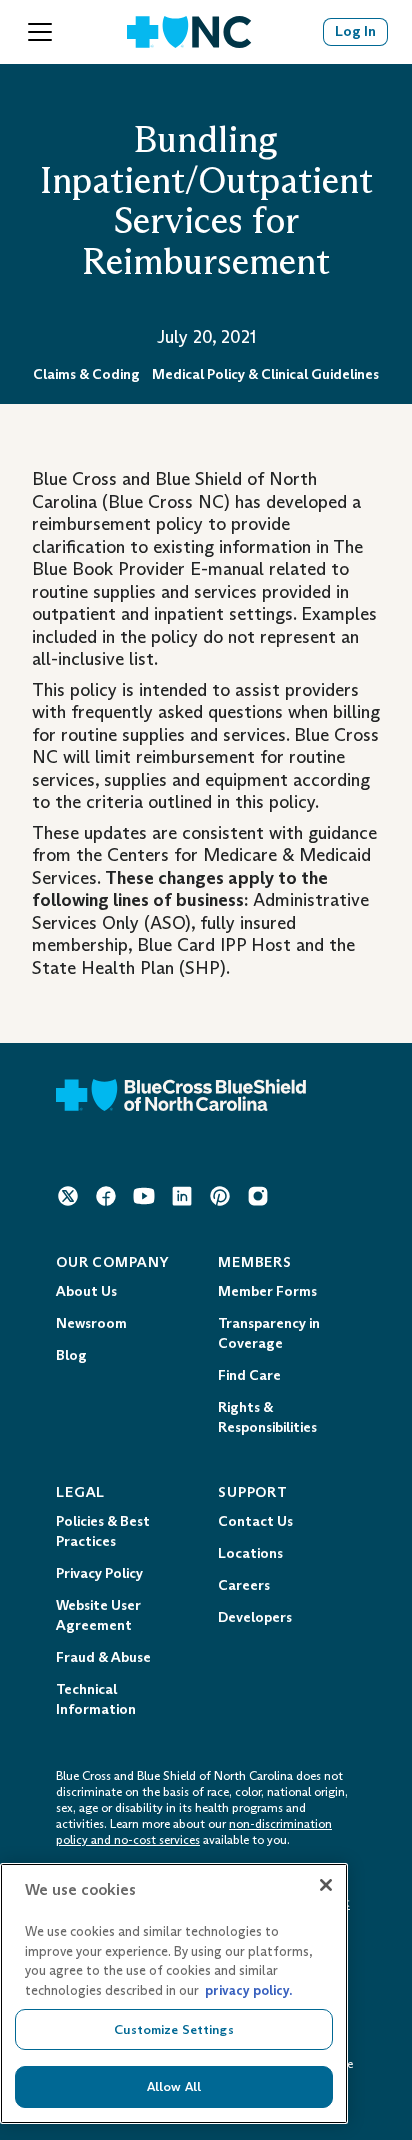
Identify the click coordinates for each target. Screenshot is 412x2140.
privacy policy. (248, 1990)
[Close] (326, 1885)
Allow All (174, 2086)
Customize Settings (173, 2029)
